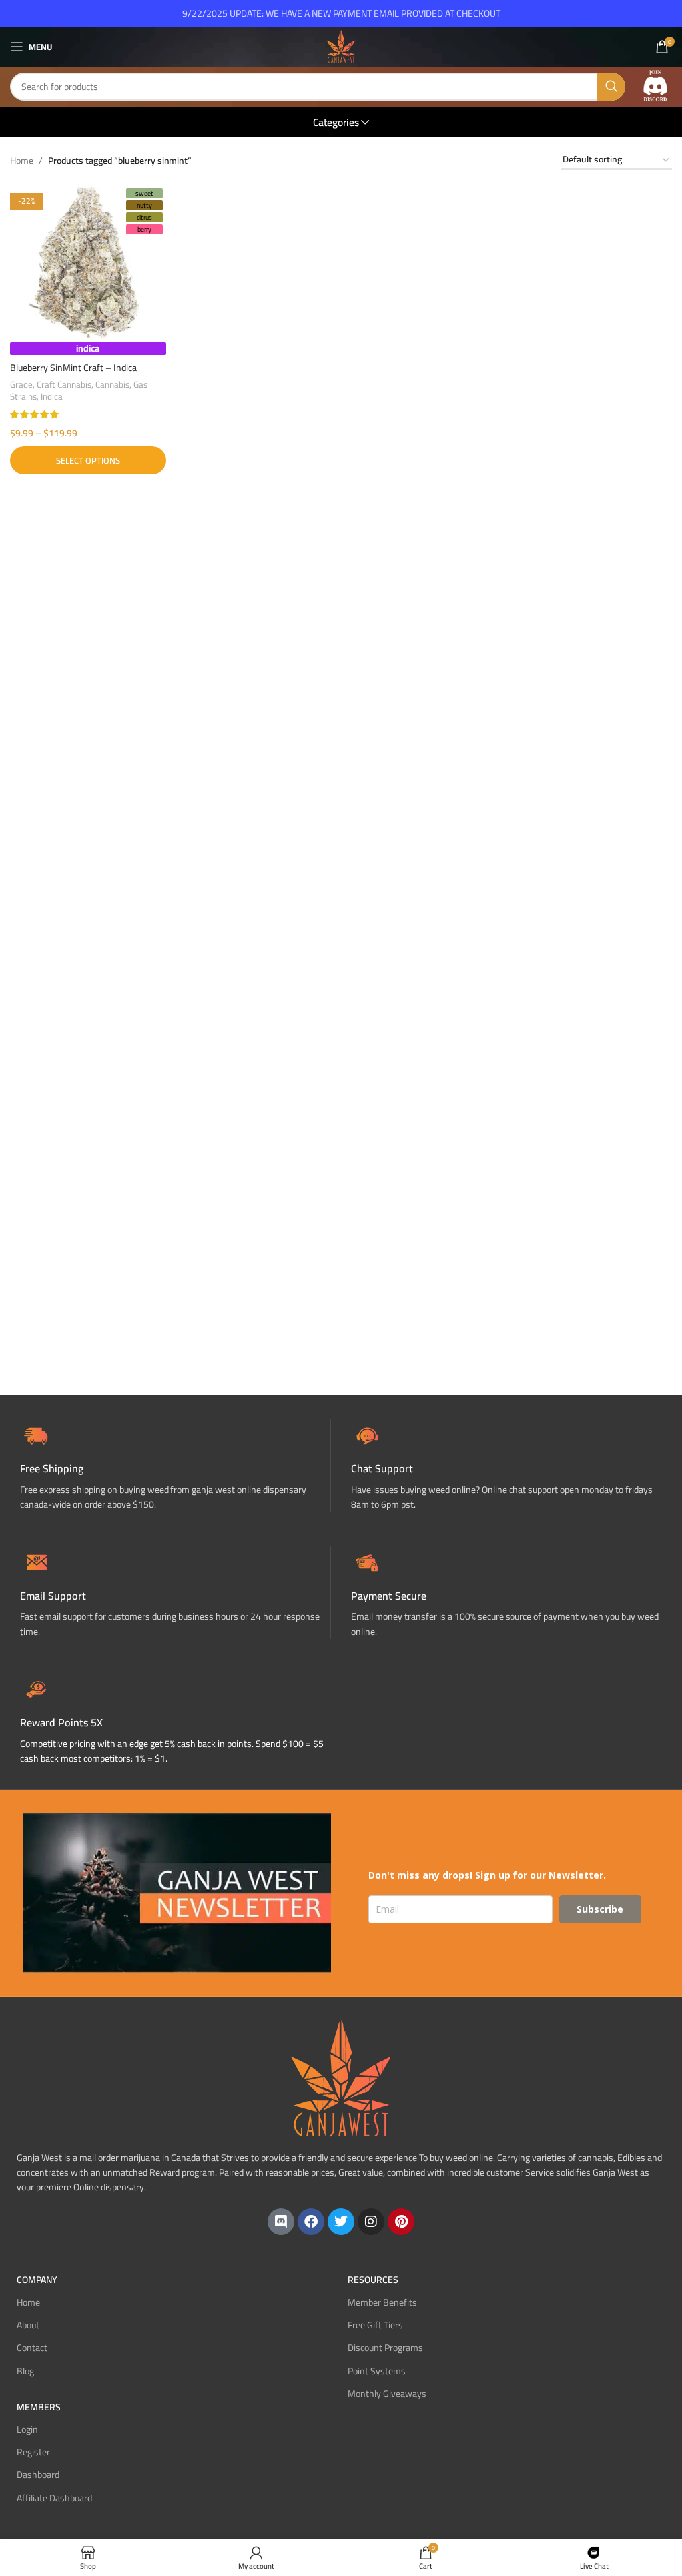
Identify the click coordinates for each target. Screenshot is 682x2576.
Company (37, 2280)
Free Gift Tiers (375, 2325)
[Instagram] (371, 2222)
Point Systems (377, 2371)
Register (33, 2452)
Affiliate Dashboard (54, 2498)
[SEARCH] (611, 87)
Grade (21, 385)
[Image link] (655, 86)
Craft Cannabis (64, 385)
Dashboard (38, 2475)
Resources (373, 2280)
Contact (32, 2348)
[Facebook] (311, 2222)
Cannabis (112, 385)
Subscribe (600, 1909)
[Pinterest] (401, 2222)
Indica (52, 397)
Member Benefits (382, 2302)
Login (27, 2429)
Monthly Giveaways (387, 2394)
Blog (25, 2371)
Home (22, 161)
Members (39, 2407)
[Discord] (281, 2222)
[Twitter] (341, 2222)
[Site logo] (341, 46)
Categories (336, 122)
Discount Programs (385, 2348)
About (28, 2325)
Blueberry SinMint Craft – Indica (73, 368)
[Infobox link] (507, 1465)
